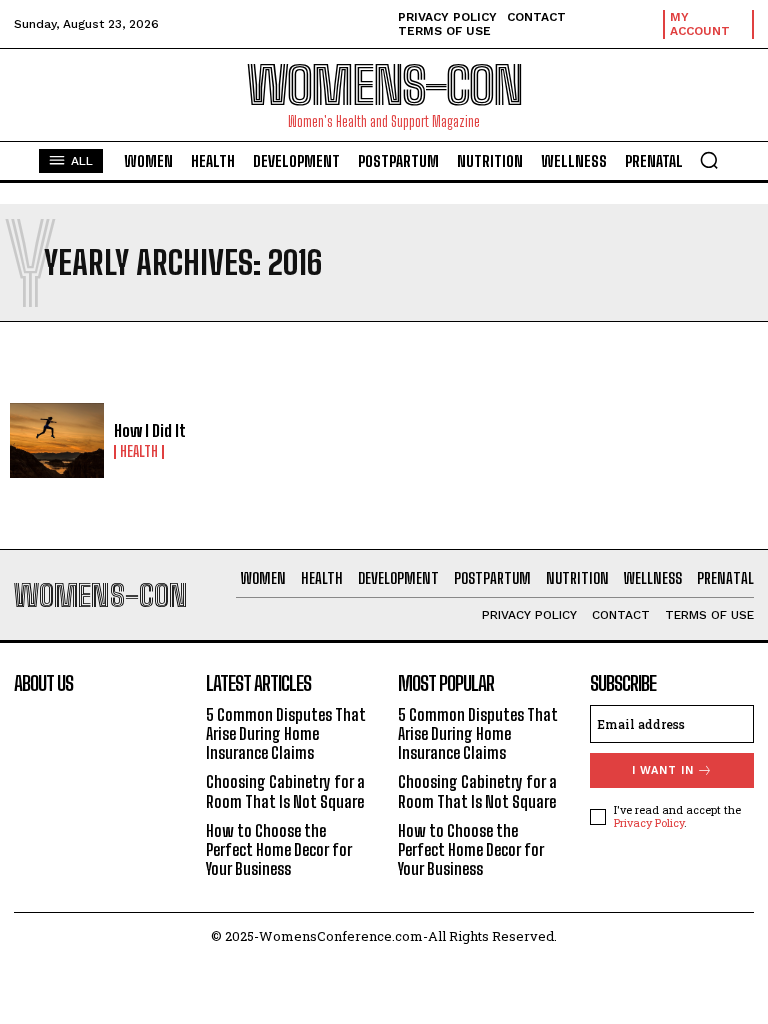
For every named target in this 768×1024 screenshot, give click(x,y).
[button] (709, 160)
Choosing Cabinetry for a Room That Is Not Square (285, 791)
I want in (663, 770)
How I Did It (150, 430)
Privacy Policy (649, 822)
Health (139, 452)
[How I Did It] (57, 441)
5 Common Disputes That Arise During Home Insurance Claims (286, 733)
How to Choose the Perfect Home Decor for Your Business (279, 849)
